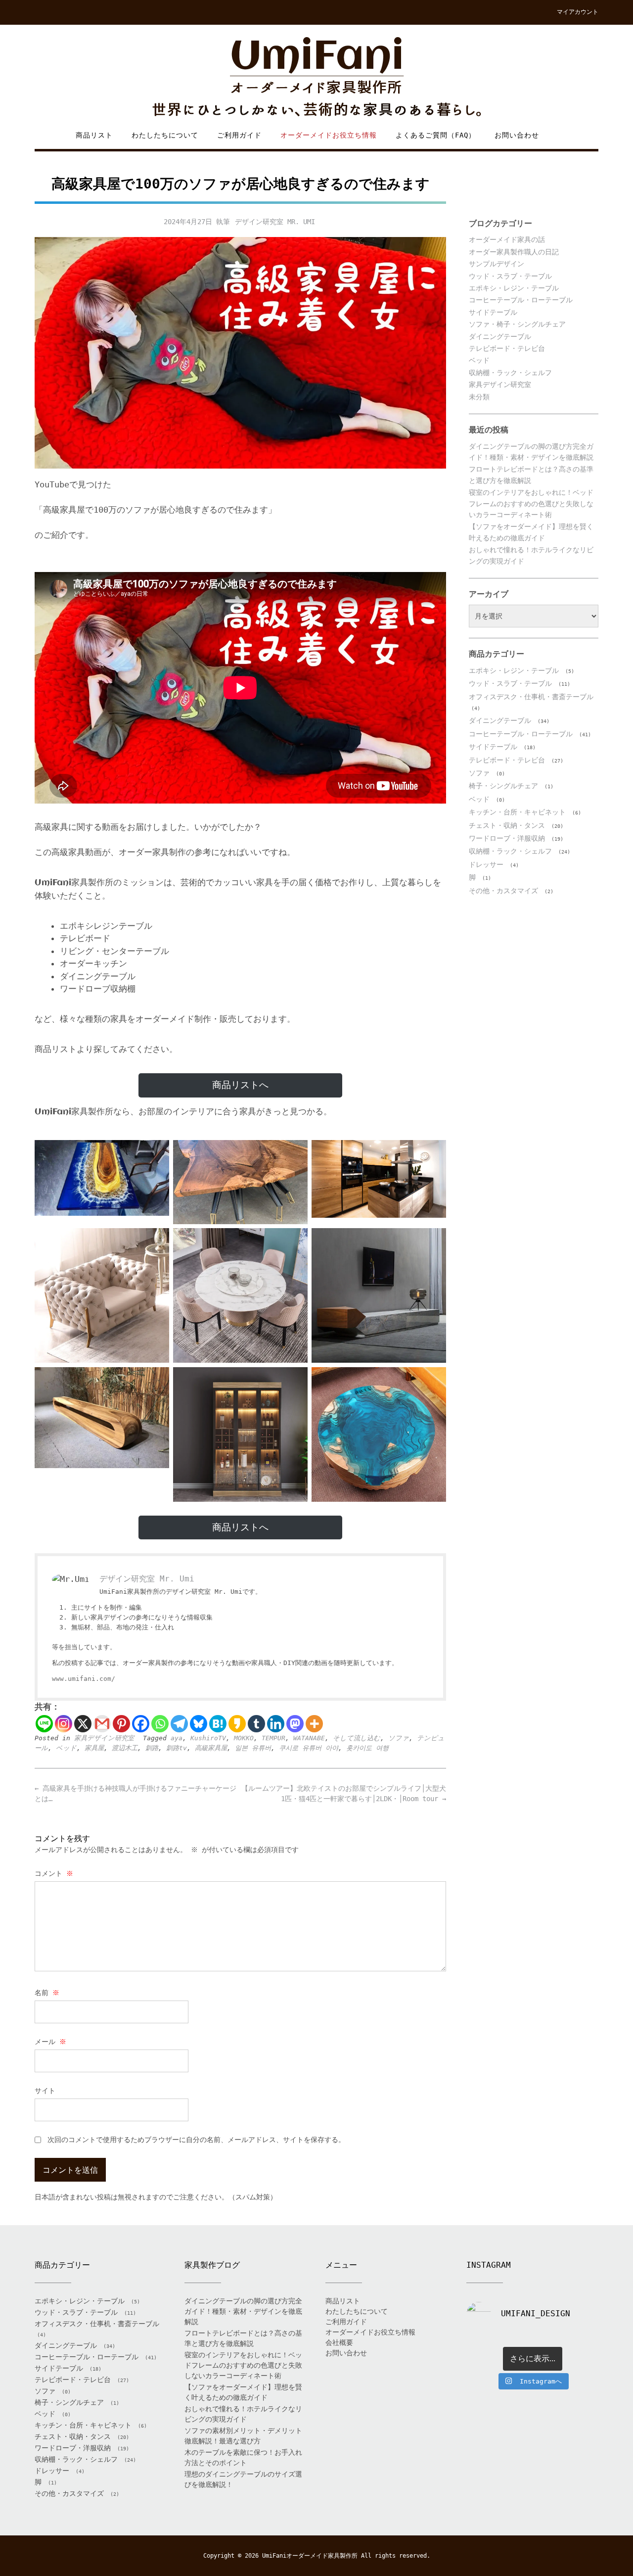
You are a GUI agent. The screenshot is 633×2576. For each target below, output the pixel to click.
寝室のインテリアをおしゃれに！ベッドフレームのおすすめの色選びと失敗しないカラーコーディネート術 (531, 503)
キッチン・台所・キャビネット (517, 812)
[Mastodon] (295, 1724)
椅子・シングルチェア (503, 786)
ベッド (66, 1748)
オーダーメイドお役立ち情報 (329, 135)
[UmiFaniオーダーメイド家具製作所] (316, 77)
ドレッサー (486, 864)
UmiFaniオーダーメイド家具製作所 (310, 2556)
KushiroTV (208, 1738)
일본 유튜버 (253, 1748)
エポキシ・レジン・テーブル (514, 288)
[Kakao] (237, 1724)
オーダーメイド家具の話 (507, 239)
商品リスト (94, 135)
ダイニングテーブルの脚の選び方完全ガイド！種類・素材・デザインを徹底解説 (243, 2311)
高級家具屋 (211, 1748)
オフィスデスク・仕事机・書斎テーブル (531, 697)
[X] (83, 1724)
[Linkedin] (276, 1724)
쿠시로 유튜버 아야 (309, 1748)
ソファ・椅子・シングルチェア (517, 324)
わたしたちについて (165, 135)
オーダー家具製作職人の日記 (514, 252)
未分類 (479, 397)
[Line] (44, 1724)
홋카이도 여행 (367, 1748)
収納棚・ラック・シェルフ (510, 373)
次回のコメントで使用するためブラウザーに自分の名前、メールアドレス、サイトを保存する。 (196, 2140)
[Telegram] (179, 1724)
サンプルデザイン (497, 264)
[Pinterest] (121, 1724)
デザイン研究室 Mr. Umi (275, 222)
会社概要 (339, 2342)
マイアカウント (578, 12)
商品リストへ (240, 1085)
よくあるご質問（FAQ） (436, 135)
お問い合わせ (517, 135)
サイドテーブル (493, 312)
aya (177, 1738)
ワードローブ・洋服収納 (507, 838)
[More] (314, 1724)
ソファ (399, 1738)
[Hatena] (218, 1724)
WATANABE (309, 1738)
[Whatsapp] (160, 1724)
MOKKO (244, 1738)
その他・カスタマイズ (503, 891)
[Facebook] (141, 1724)
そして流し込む (357, 1738)
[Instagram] (64, 1724)
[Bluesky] (199, 1724)
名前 (47, 1993)
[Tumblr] (256, 1724)
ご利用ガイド (239, 135)
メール (50, 2042)
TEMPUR (273, 1738)
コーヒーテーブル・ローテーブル (521, 300)
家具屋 (94, 1748)
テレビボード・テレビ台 (507, 348)
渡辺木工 (125, 1748)
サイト (45, 2091)
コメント (54, 1873)
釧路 (152, 1748)
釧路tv (177, 1748)
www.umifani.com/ (84, 1679)
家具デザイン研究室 (104, 1738)
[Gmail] (102, 1724)
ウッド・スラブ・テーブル (510, 276)
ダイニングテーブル (500, 336)
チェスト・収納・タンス (507, 825)
